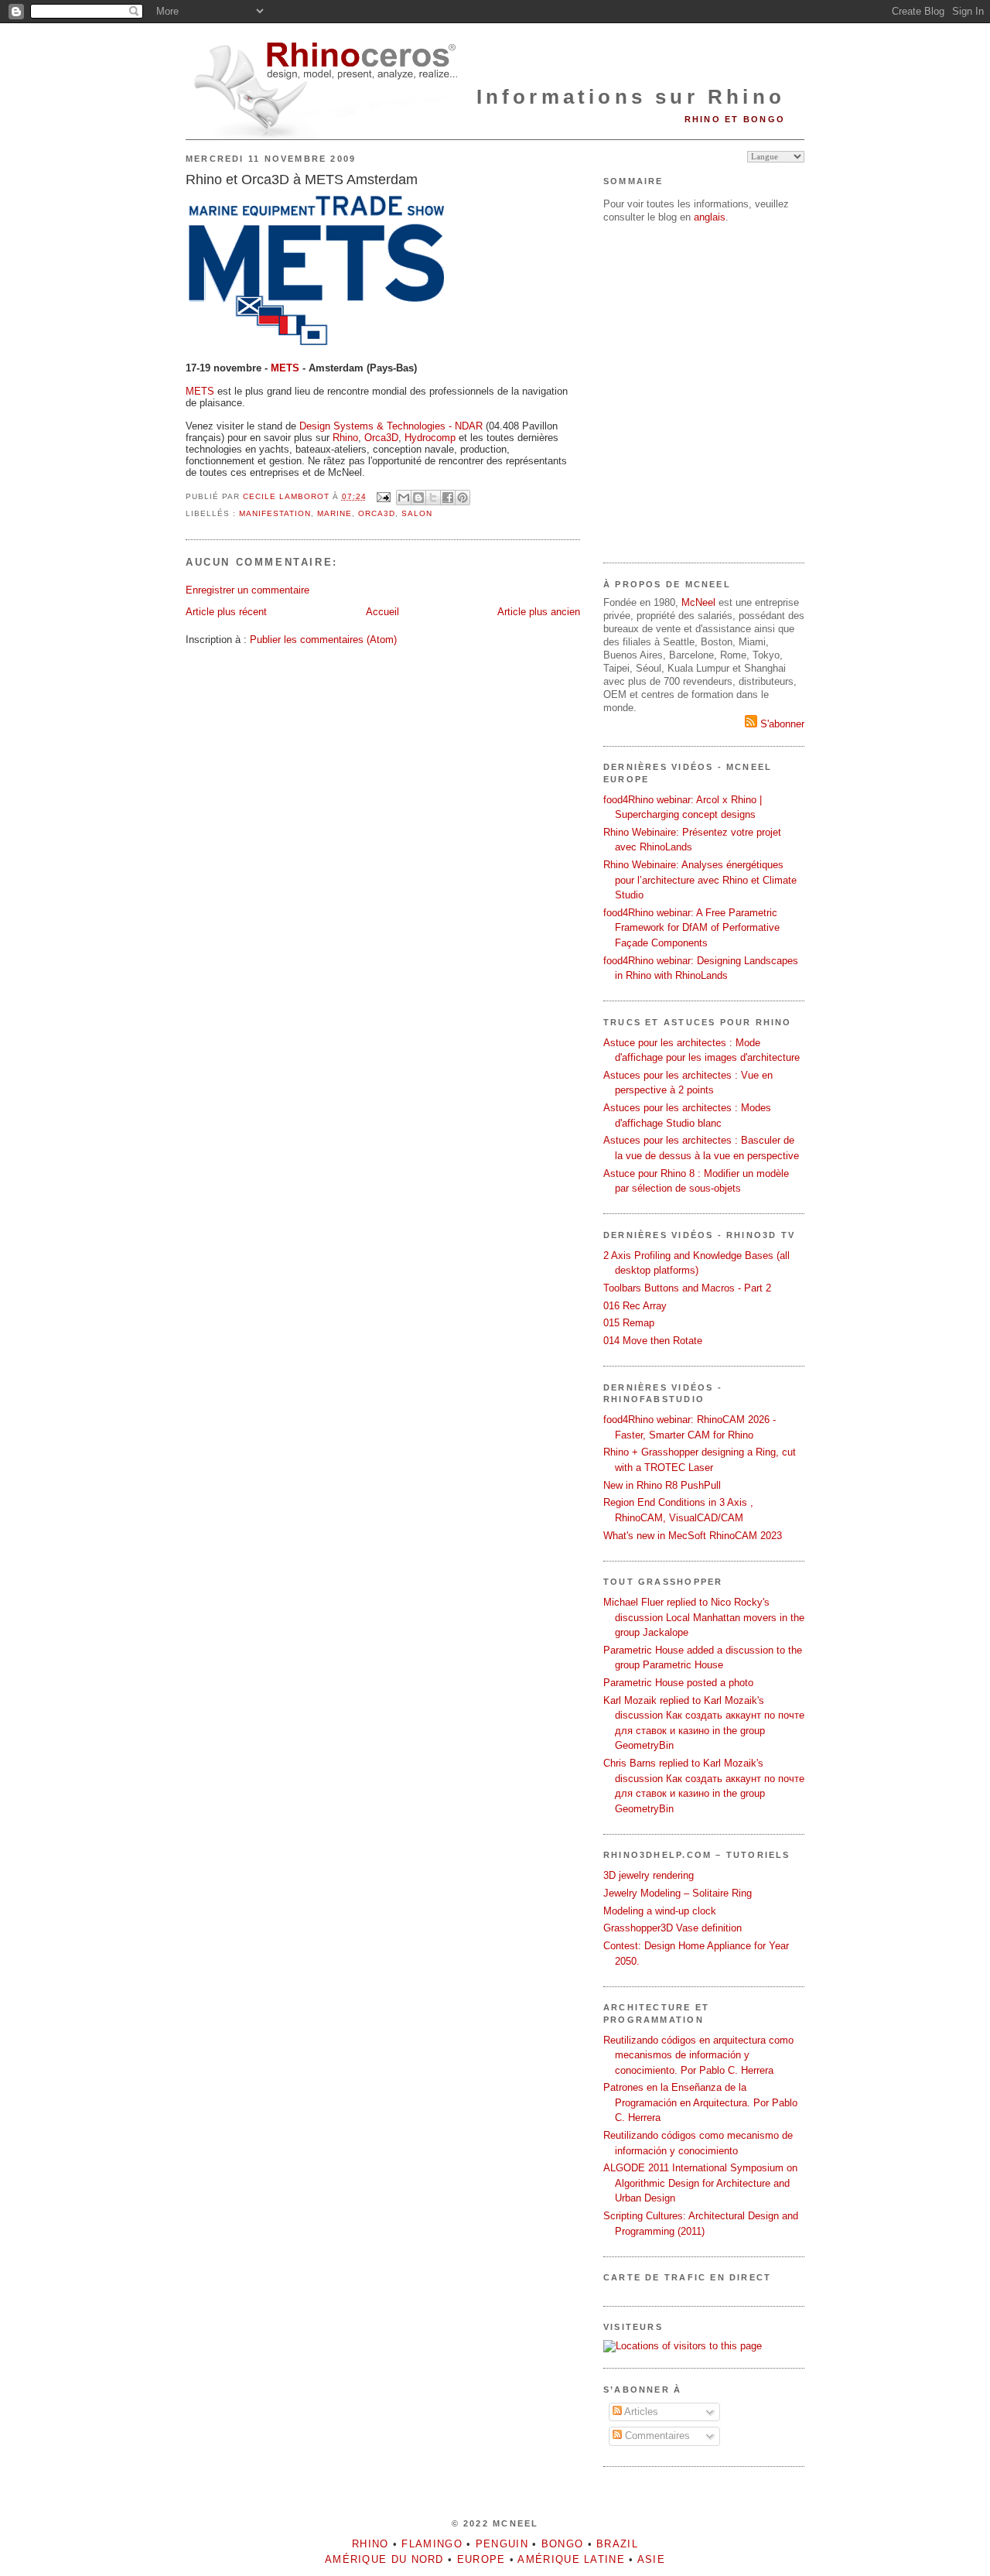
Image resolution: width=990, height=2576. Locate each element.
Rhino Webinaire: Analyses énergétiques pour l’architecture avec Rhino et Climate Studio (700, 880)
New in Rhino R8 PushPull (662, 1485)
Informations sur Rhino (631, 97)
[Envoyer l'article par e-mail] (383, 496)
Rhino (345, 438)
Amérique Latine (571, 2559)
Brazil (617, 2544)
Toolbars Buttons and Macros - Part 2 (687, 1288)
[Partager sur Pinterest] (463, 498)
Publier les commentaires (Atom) (323, 640)
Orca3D (381, 438)
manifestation (275, 513)
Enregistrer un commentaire (247, 590)
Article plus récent (226, 612)
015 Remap (629, 1323)
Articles (640, 2412)
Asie (651, 2559)
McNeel (698, 602)
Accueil (382, 612)
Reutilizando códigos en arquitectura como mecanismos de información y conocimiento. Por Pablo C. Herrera (698, 2055)
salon (417, 513)
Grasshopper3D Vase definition (673, 1928)
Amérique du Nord (384, 2559)
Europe (481, 2559)
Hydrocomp (430, 438)
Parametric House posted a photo (678, 1683)
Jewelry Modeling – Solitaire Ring (678, 1893)
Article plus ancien (539, 612)
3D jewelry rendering (649, 1875)
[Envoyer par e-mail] (404, 498)
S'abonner (781, 724)
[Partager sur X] (433, 498)
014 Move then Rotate (653, 1341)
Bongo (563, 2544)
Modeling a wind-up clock (660, 1911)
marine (335, 513)
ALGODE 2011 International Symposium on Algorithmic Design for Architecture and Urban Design (700, 2183)
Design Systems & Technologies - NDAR (391, 426)
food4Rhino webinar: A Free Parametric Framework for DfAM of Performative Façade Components (691, 928)
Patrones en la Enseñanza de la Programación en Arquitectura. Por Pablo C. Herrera (700, 2102)
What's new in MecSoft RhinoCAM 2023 (693, 1536)
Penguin (502, 2544)
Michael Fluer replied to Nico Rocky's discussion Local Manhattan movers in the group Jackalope (704, 1617)
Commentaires (656, 2436)
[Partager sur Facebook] (448, 498)
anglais (710, 217)
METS (200, 391)
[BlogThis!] (418, 498)
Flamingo (432, 2544)
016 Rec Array (635, 1306)
